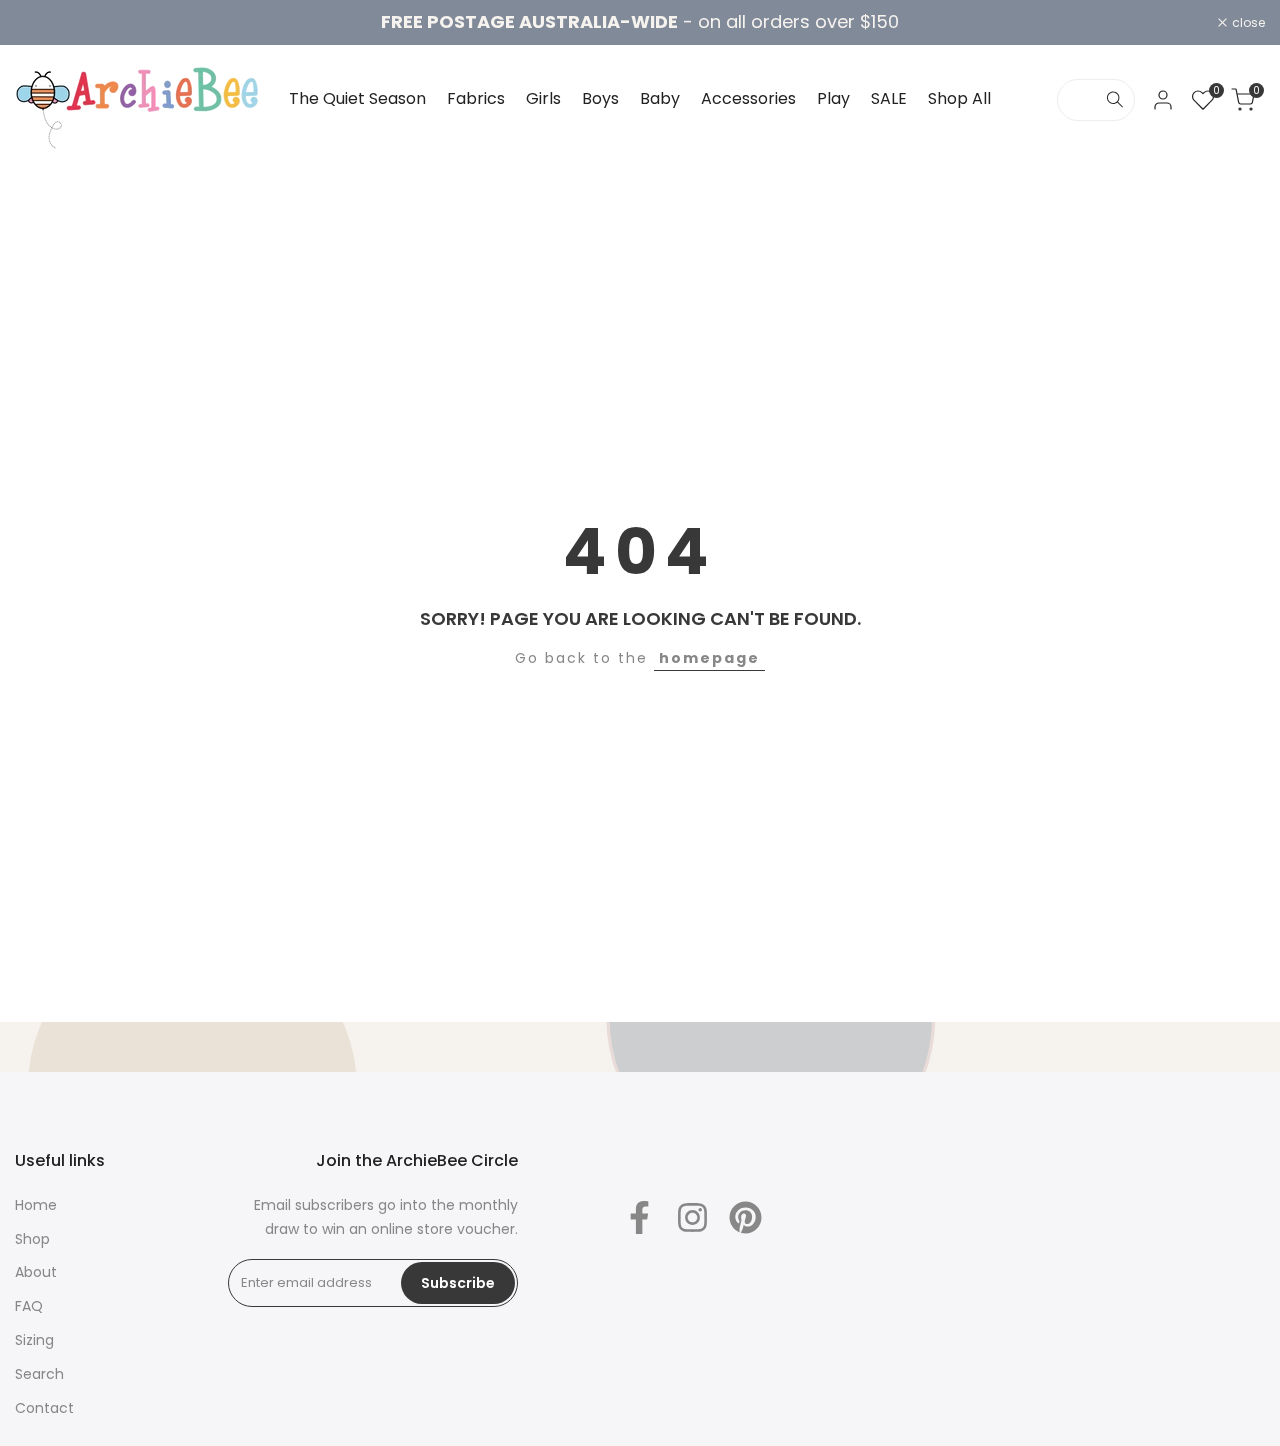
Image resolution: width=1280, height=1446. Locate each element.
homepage (709, 658)
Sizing (34, 1340)
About (36, 1272)
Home (36, 1205)
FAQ (29, 1306)
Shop (32, 1239)
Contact (44, 1408)
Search (39, 1374)
